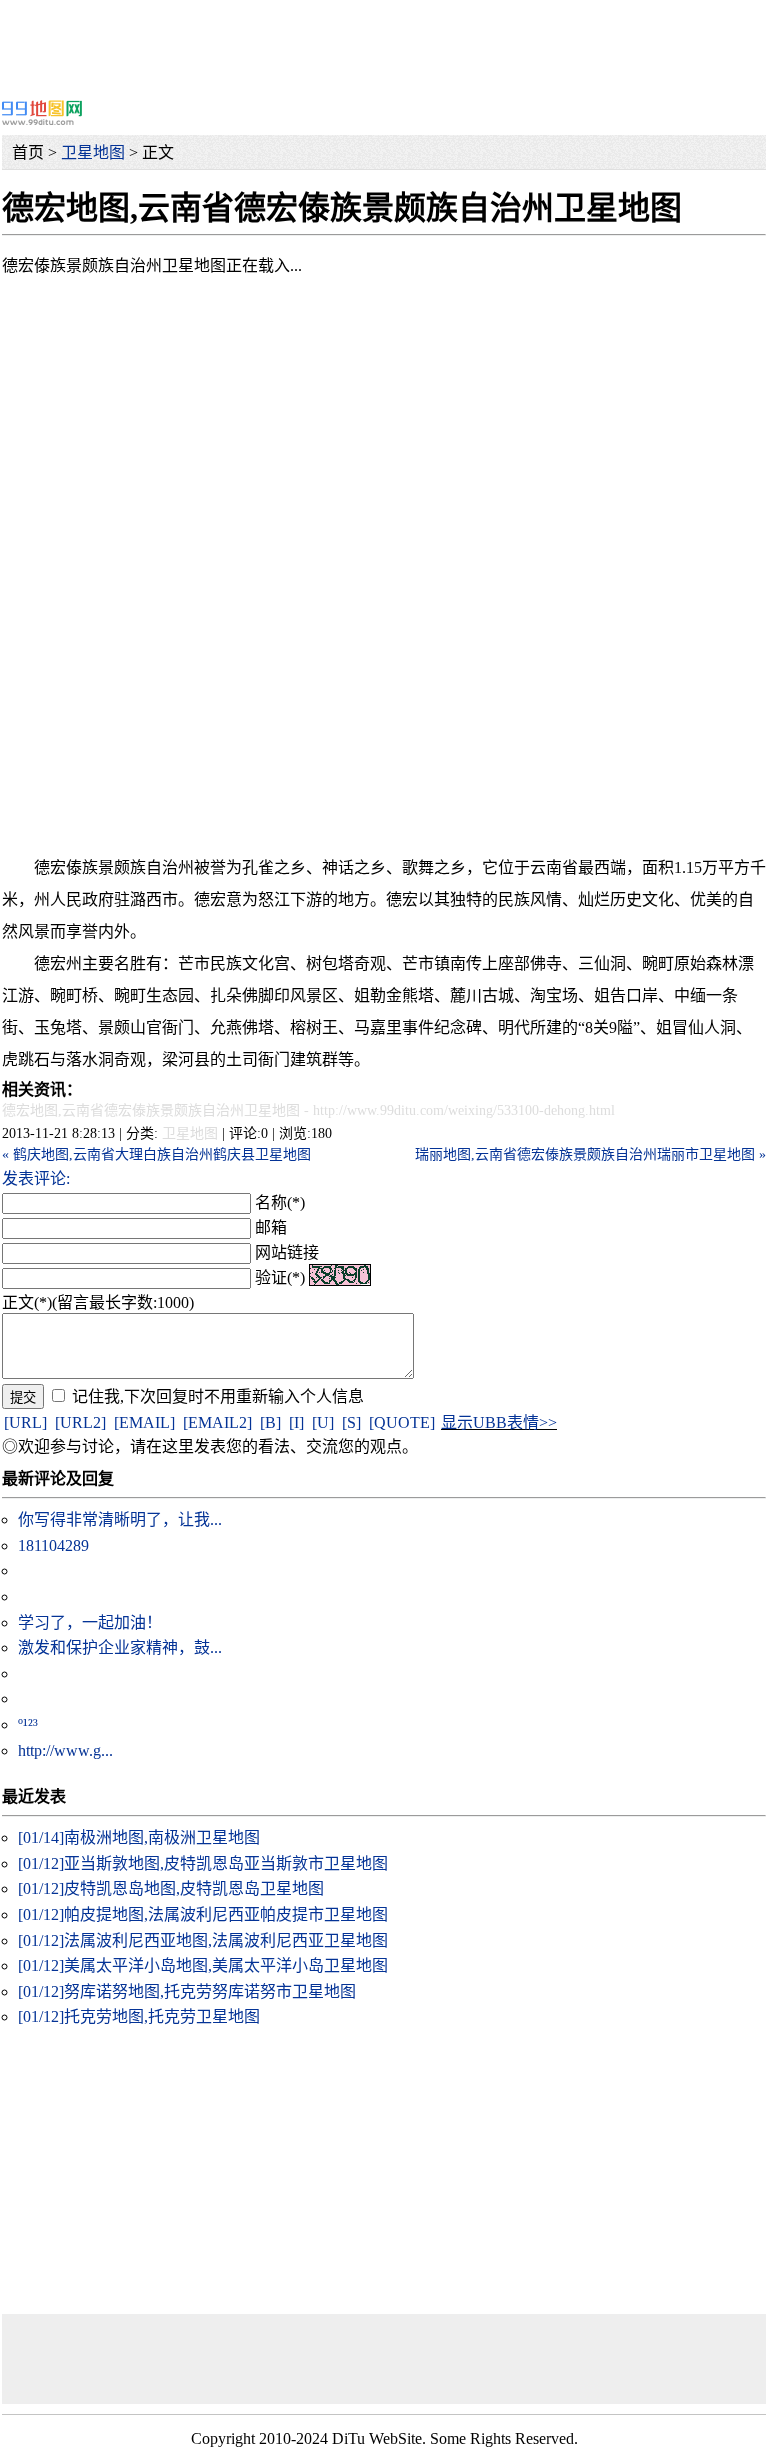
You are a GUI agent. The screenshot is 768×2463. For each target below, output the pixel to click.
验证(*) (280, 1277)
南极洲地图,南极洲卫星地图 (139, 1837)
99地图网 (42, 112)
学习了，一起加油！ (90, 1622)
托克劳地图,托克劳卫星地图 (139, 2016)
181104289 (53, 1545)
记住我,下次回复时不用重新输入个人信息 (218, 1396)
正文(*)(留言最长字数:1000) (98, 1302)
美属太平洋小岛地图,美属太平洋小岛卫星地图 (203, 1965)
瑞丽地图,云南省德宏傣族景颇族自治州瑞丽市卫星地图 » (590, 1154)
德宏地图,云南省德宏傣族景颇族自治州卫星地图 (151, 1110)
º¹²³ (28, 1724)
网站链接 (287, 1252)
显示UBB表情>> (499, 1422)
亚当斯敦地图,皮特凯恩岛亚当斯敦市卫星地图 (203, 1863)
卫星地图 (93, 152)
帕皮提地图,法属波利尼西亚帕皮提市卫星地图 (203, 1914)
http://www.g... (65, 1750)
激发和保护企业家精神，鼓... (120, 1647)
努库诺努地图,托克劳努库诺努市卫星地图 (187, 1991)
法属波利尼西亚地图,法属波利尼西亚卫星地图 (203, 1940)
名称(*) (280, 1202)
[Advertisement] (384, 45)
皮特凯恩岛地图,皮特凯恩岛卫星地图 (171, 1888)
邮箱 (271, 1227)
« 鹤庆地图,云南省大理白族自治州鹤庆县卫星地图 (156, 1154)
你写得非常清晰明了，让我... (120, 1519)
